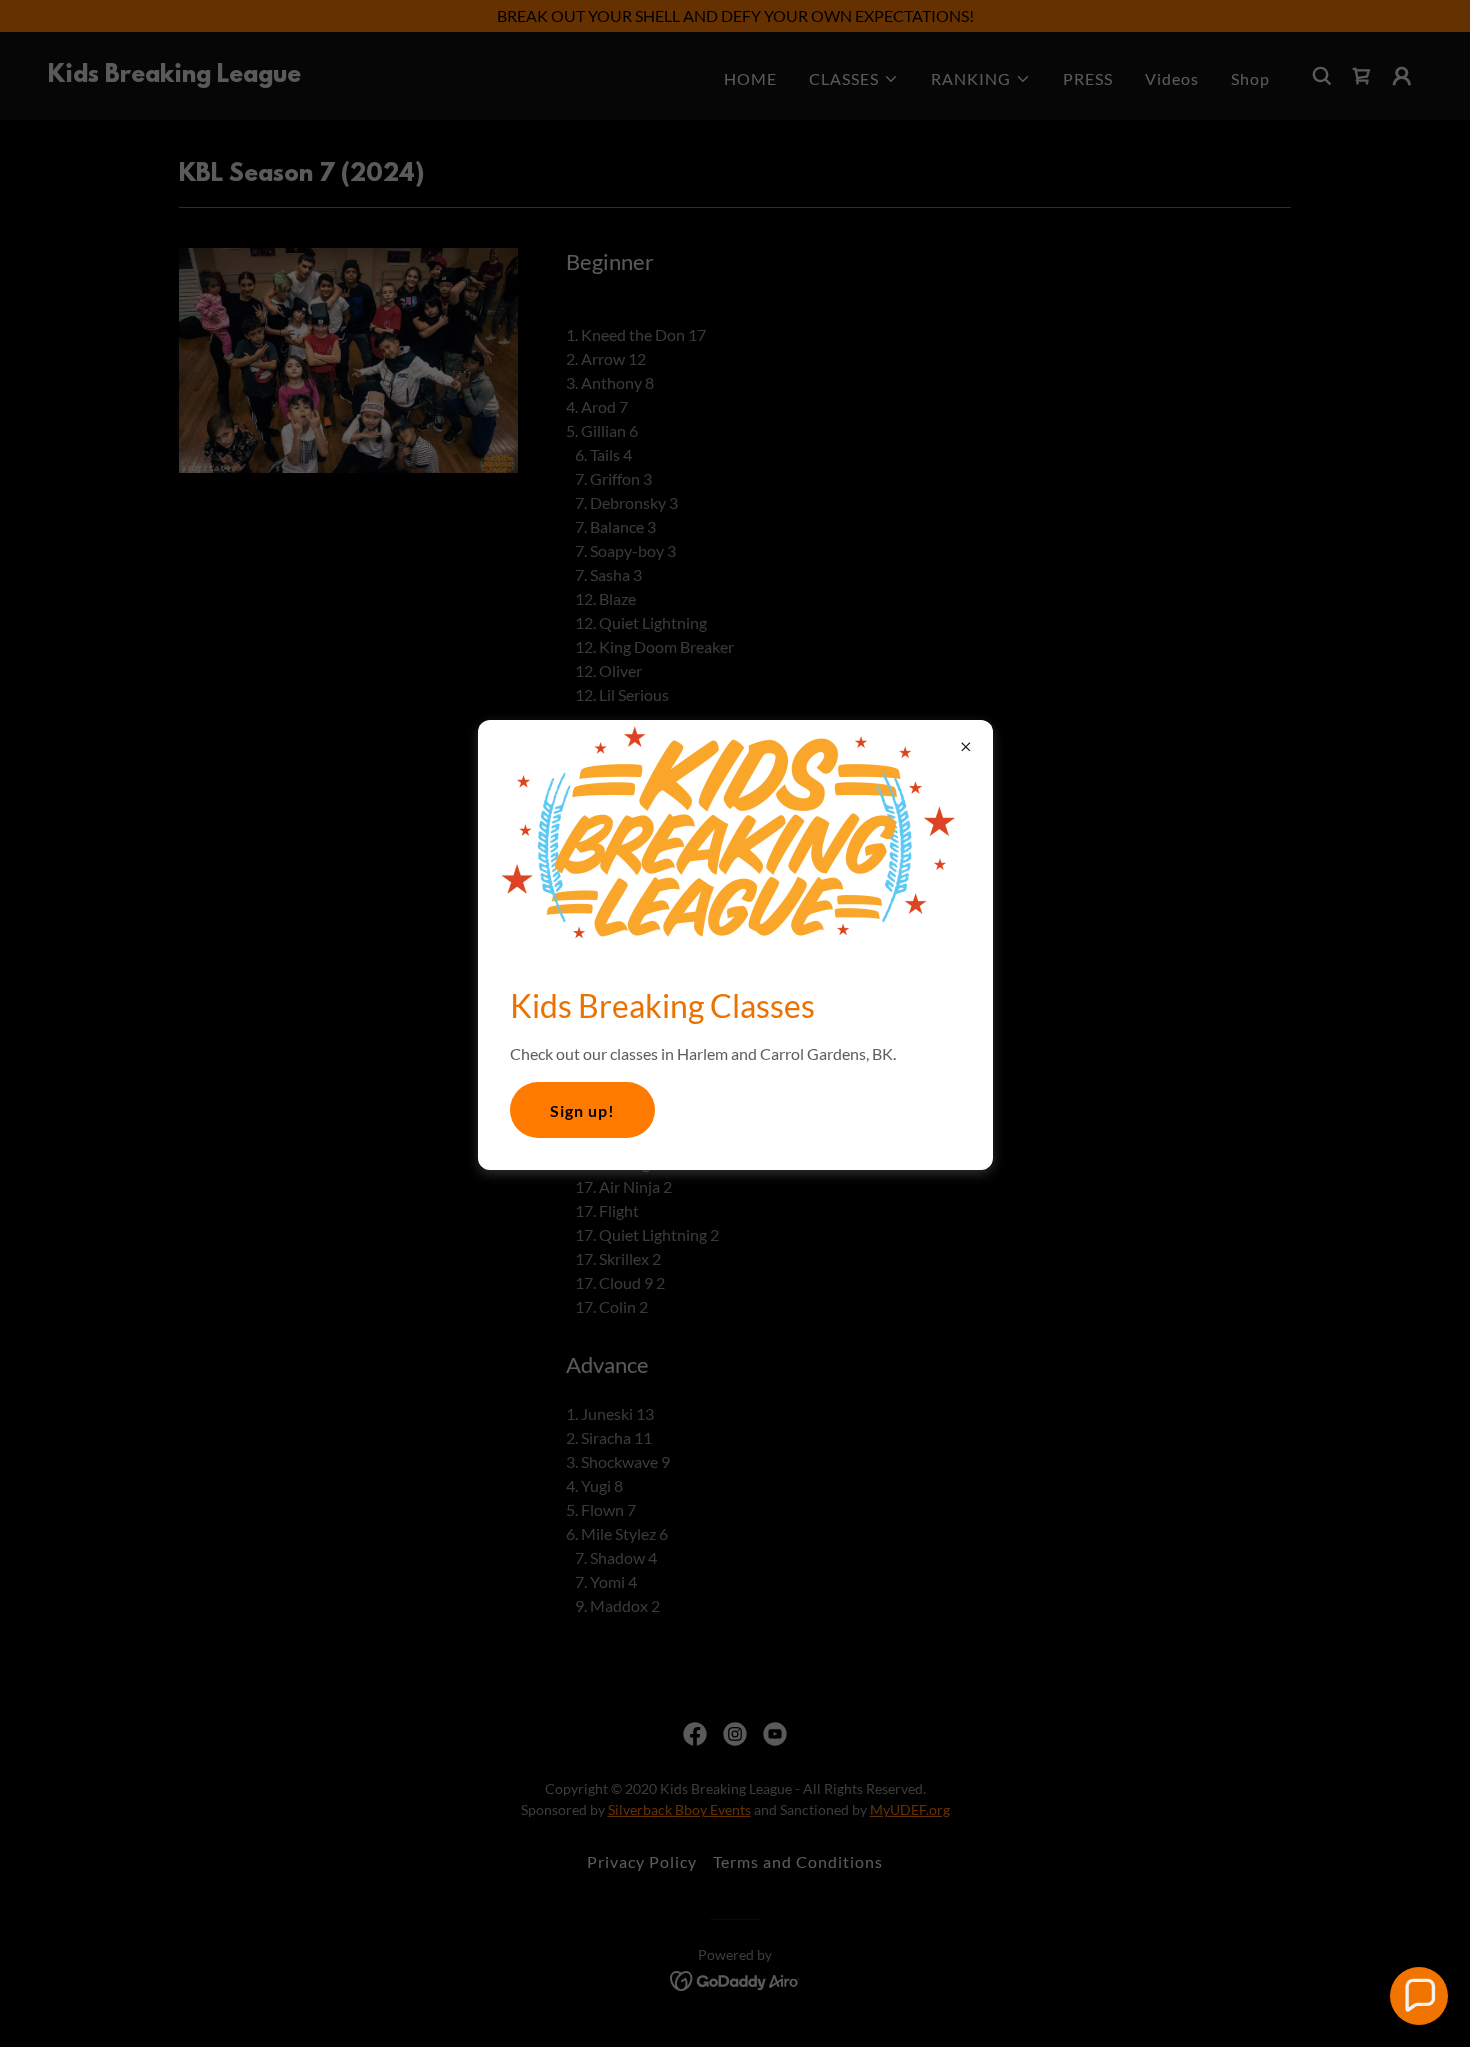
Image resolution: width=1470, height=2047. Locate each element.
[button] (1419, 1996)
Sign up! (582, 1110)
